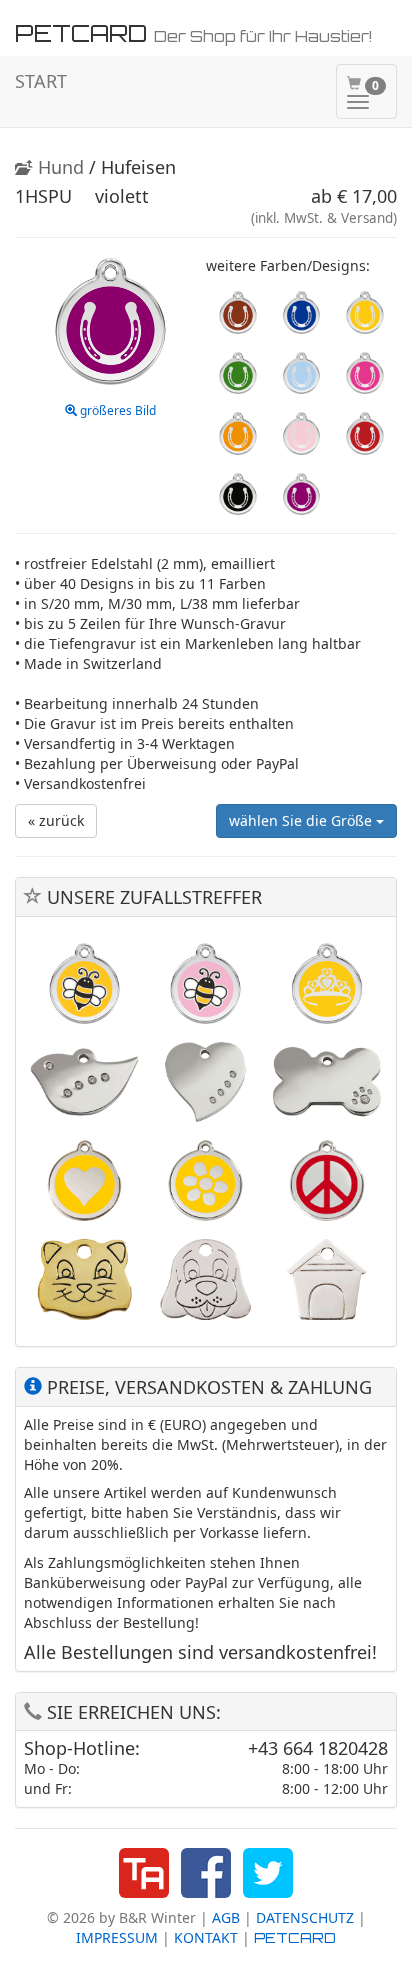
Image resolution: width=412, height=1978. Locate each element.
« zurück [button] (56, 820)
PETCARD (295, 1937)
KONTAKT (206, 1937)
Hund (58, 167)
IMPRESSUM (117, 1937)
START (41, 81)
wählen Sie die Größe (302, 820)
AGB (226, 1917)
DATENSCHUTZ (305, 1917)
